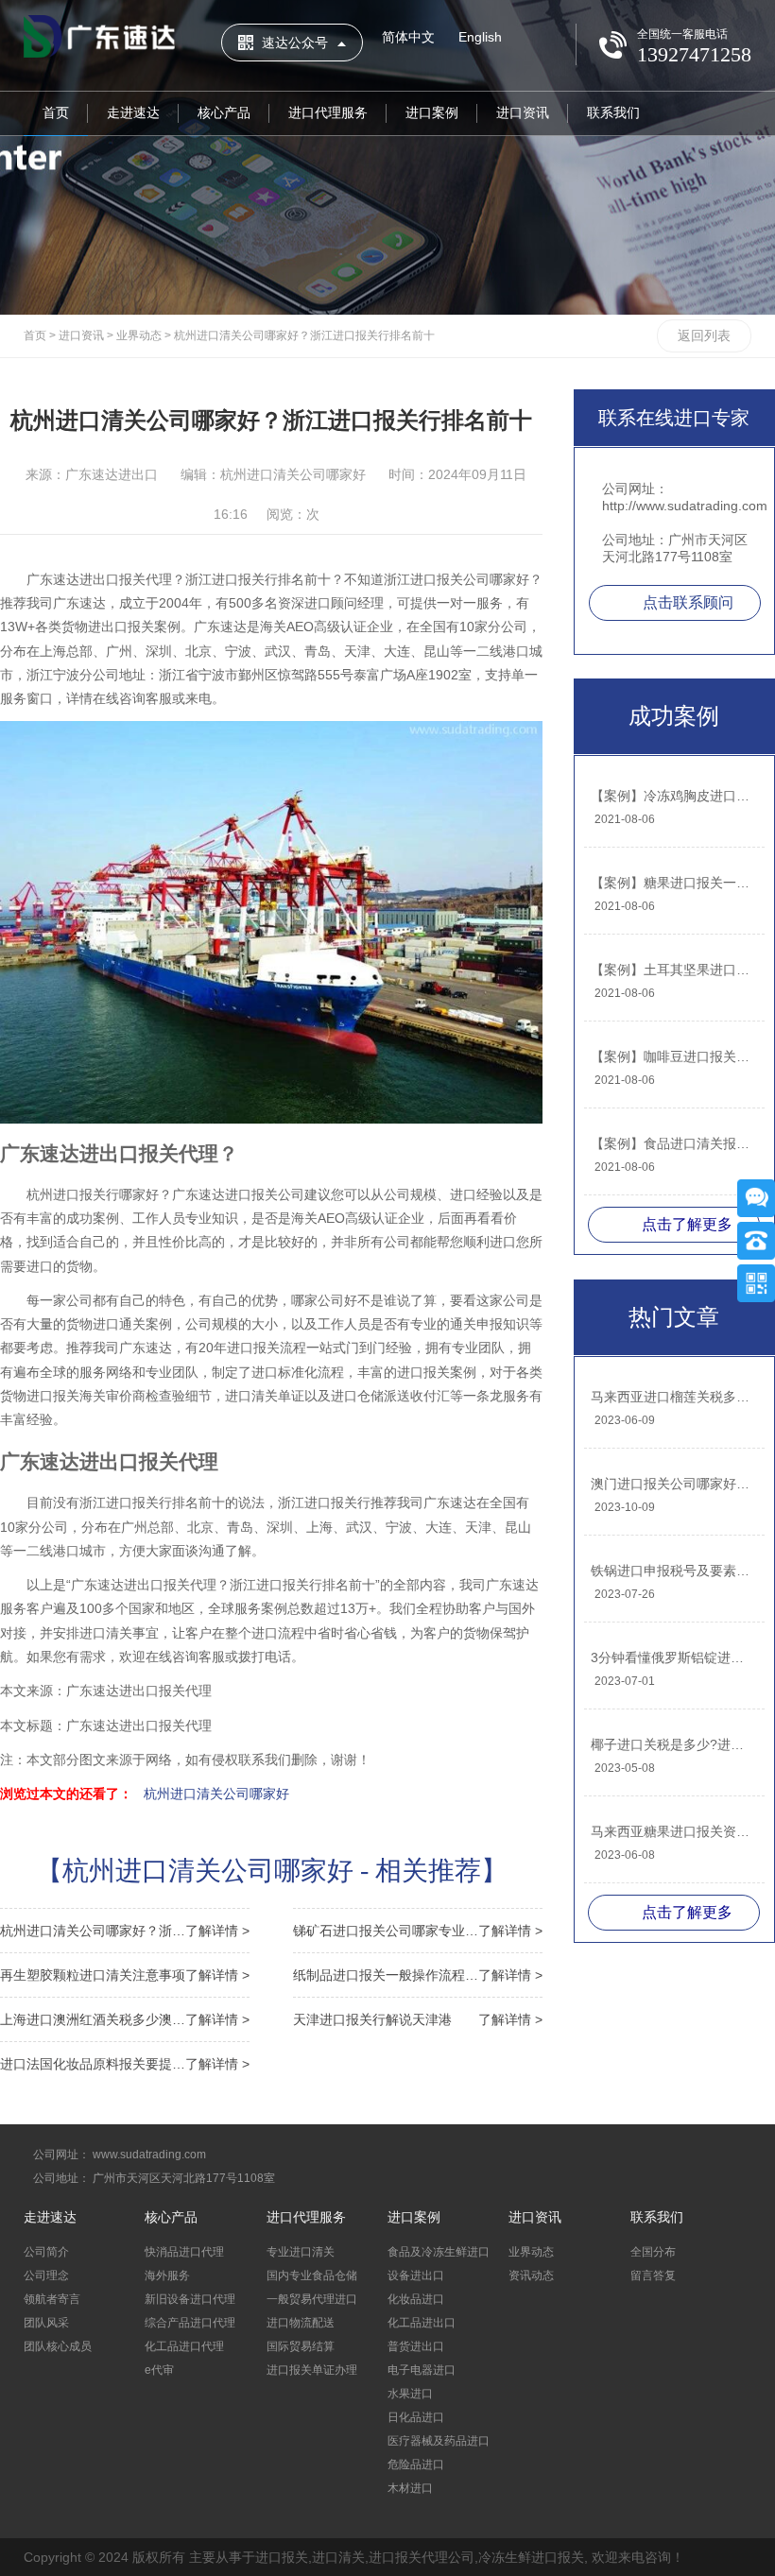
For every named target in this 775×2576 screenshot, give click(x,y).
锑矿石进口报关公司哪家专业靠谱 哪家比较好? (418, 1931)
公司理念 (46, 2275)
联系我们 (613, 112)
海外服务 (167, 2275)
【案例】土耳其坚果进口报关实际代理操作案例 (673, 970)
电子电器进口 (422, 2370)
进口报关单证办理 (312, 2370)
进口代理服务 (328, 112)
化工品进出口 (422, 2323)
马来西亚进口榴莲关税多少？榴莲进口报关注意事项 (673, 1397)
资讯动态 (531, 2275)
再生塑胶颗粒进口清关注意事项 (125, 1975)
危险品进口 (416, 2464)
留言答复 (653, 2275)
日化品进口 (416, 2417)
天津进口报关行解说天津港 (418, 2019)
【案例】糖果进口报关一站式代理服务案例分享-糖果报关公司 (673, 883)
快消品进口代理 (184, 2252)
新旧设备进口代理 (190, 2299)
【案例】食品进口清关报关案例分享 (673, 1143)
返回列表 (704, 335)
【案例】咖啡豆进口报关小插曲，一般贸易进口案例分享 (673, 1056)
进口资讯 (523, 112)
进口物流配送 (301, 2323)
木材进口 (410, 2488)
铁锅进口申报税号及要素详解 (673, 1571)
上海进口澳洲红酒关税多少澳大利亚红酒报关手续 (125, 2019)
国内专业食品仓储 (312, 2275)
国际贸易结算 (301, 2346)
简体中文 (408, 37)
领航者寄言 (52, 2299)
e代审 (159, 2370)
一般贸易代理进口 (312, 2299)
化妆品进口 (416, 2299)
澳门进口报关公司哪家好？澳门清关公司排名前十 (673, 1484)
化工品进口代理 (184, 2346)
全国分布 (653, 2252)
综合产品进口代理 (190, 2323)
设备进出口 (416, 2275)
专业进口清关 (301, 2252)
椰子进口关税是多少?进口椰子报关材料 (673, 1744)
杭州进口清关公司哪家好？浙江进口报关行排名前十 (304, 335)
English (480, 37)
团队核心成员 (58, 2346)
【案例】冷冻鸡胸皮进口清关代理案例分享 (673, 796)
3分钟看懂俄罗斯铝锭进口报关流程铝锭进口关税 (673, 1657)
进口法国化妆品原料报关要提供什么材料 (125, 2064)
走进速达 (133, 112)
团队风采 (46, 2323)
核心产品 (224, 112)
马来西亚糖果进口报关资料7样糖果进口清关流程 (673, 1831)
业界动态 (139, 335)
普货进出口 (416, 2346)
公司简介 (46, 2252)
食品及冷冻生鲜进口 (439, 2252)
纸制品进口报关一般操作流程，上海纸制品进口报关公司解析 (418, 1975)
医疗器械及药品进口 (439, 2441)
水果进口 (410, 2394)
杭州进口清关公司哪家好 (216, 1794)
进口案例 (432, 112)
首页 (56, 112)
